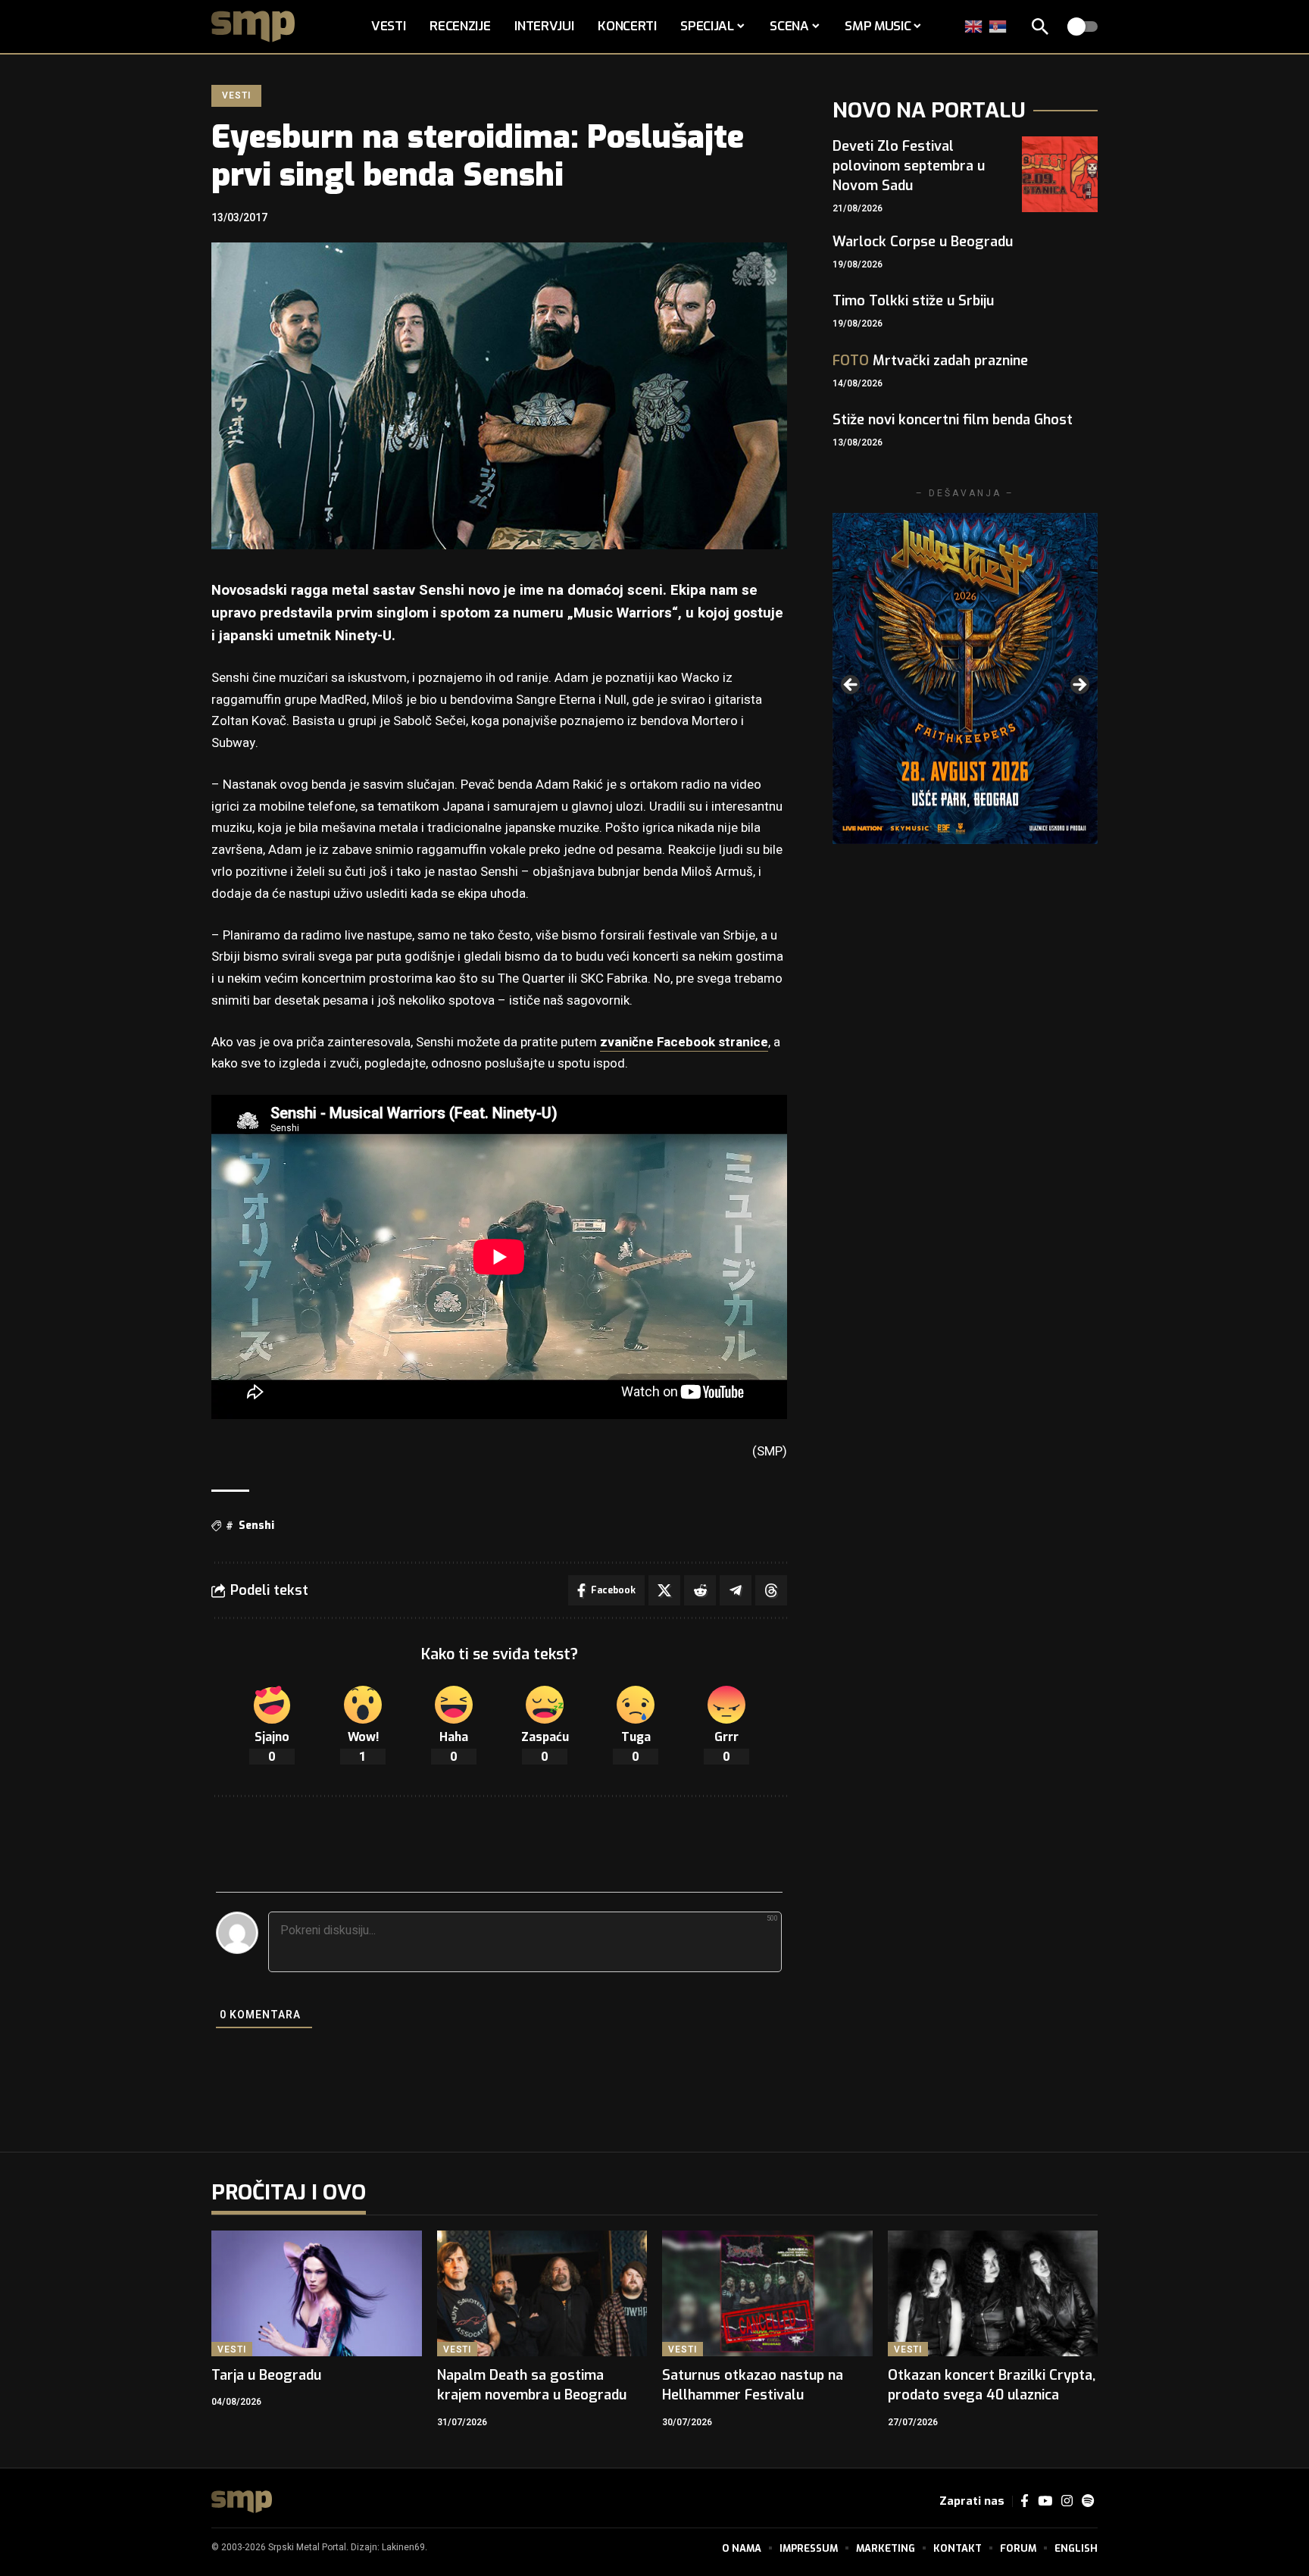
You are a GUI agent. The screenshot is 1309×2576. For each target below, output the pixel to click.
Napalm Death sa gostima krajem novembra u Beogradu (532, 2385)
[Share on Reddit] (700, 1590)
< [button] (851, 686)
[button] (1040, 27)
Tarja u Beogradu (266, 2375)
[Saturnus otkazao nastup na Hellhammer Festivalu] (767, 2294)
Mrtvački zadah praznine (930, 361)
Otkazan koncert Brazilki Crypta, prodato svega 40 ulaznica (992, 2385)
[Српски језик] (998, 26)
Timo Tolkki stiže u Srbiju (913, 301)
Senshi (256, 1526)
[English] (974, 26)
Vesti (236, 95)
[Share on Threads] (771, 1590)
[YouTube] (1045, 2501)
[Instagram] (1067, 2501)
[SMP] (242, 2502)
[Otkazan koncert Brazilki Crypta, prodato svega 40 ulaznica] (993, 2294)
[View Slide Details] (965, 678)
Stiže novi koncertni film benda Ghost (953, 420)
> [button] (1079, 686)
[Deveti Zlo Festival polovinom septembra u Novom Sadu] (1060, 174)
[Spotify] (1088, 2501)
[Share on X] (664, 1590)
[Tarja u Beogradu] (317, 2294)
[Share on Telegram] (736, 1590)
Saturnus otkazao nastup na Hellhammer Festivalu (753, 2385)
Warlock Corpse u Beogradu (923, 242)
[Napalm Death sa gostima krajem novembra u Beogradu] (542, 2294)
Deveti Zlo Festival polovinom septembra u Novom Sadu (909, 166)
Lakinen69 (403, 2547)
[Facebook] (1025, 2501)
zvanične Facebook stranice (684, 1042)
